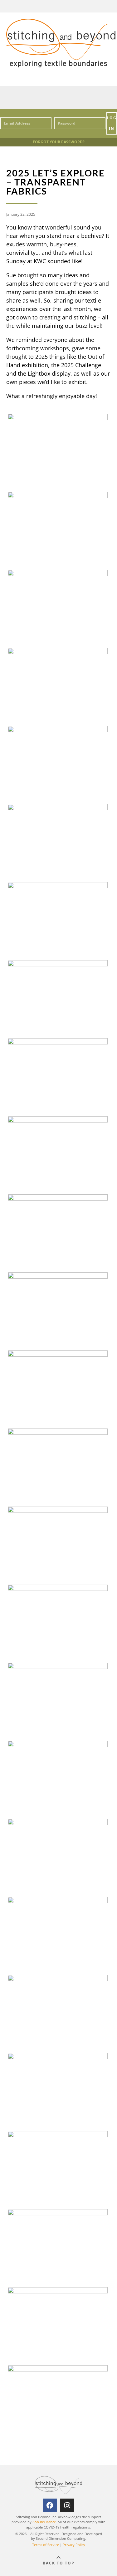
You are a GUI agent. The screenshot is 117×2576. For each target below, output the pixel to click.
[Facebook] (50, 2505)
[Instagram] (67, 2505)
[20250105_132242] (58, 652)
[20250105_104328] (58, 2135)
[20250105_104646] (58, 1276)
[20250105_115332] (58, 964)
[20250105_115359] (58, 886)
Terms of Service (46, 2545)
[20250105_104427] (58, 1901)
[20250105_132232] (58, 730)
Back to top (59, 2563)
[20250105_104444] (58, 1823)
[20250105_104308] (58, 2213)
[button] (59, 98)
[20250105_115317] (58, 1042)
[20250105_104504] (58, 1744)
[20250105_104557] (58, 1510)
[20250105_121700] (58, 808)
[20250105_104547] (58, 1588)
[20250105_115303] (58, 1120)
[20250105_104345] (58, 2057)
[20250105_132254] (58, 574)
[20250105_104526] (58, 1666)
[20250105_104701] (58, 1198)
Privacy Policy (74, 2545)
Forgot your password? (59, 142)
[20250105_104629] (58, 1354)
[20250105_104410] (58, 1979)
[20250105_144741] (58, 496)
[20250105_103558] (58, 2369)
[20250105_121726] (58, 417)
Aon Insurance (44, 2522)
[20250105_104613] (58, 1432)
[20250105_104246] (58, 2291)
